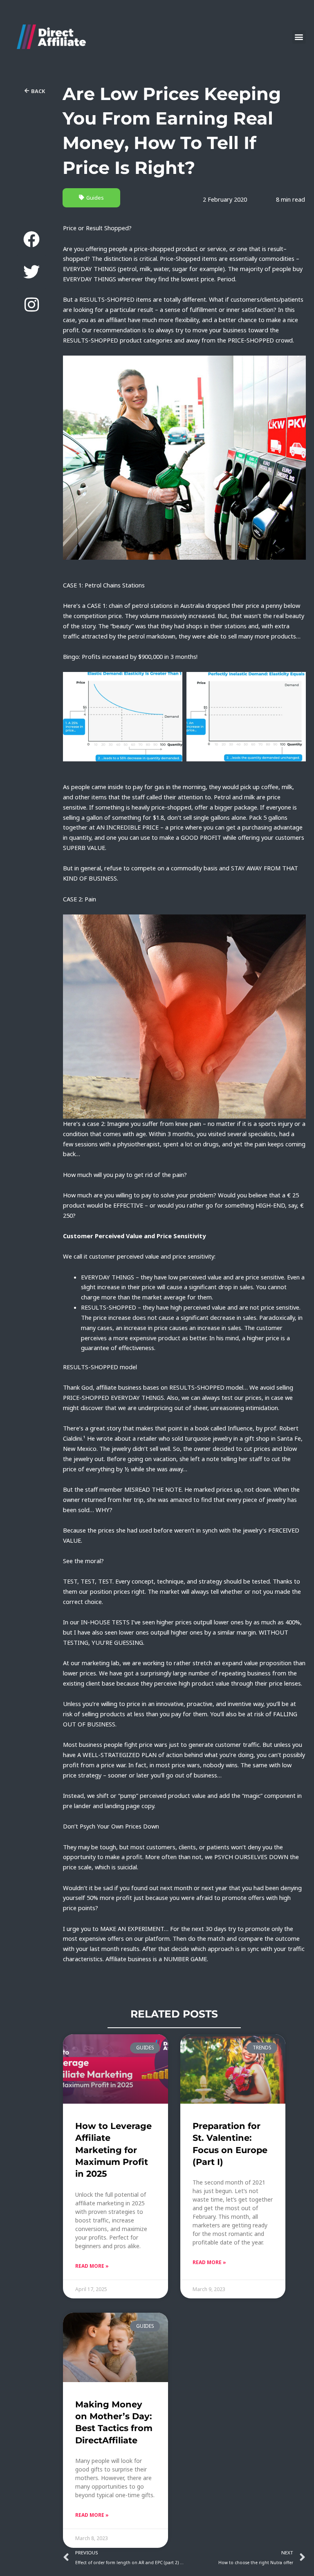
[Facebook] (31, 239)
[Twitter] (31, 272)
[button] (299, 37)
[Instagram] (31, 305)
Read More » (92, 2266)
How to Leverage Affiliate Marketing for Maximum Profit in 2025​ (113, 2150)
